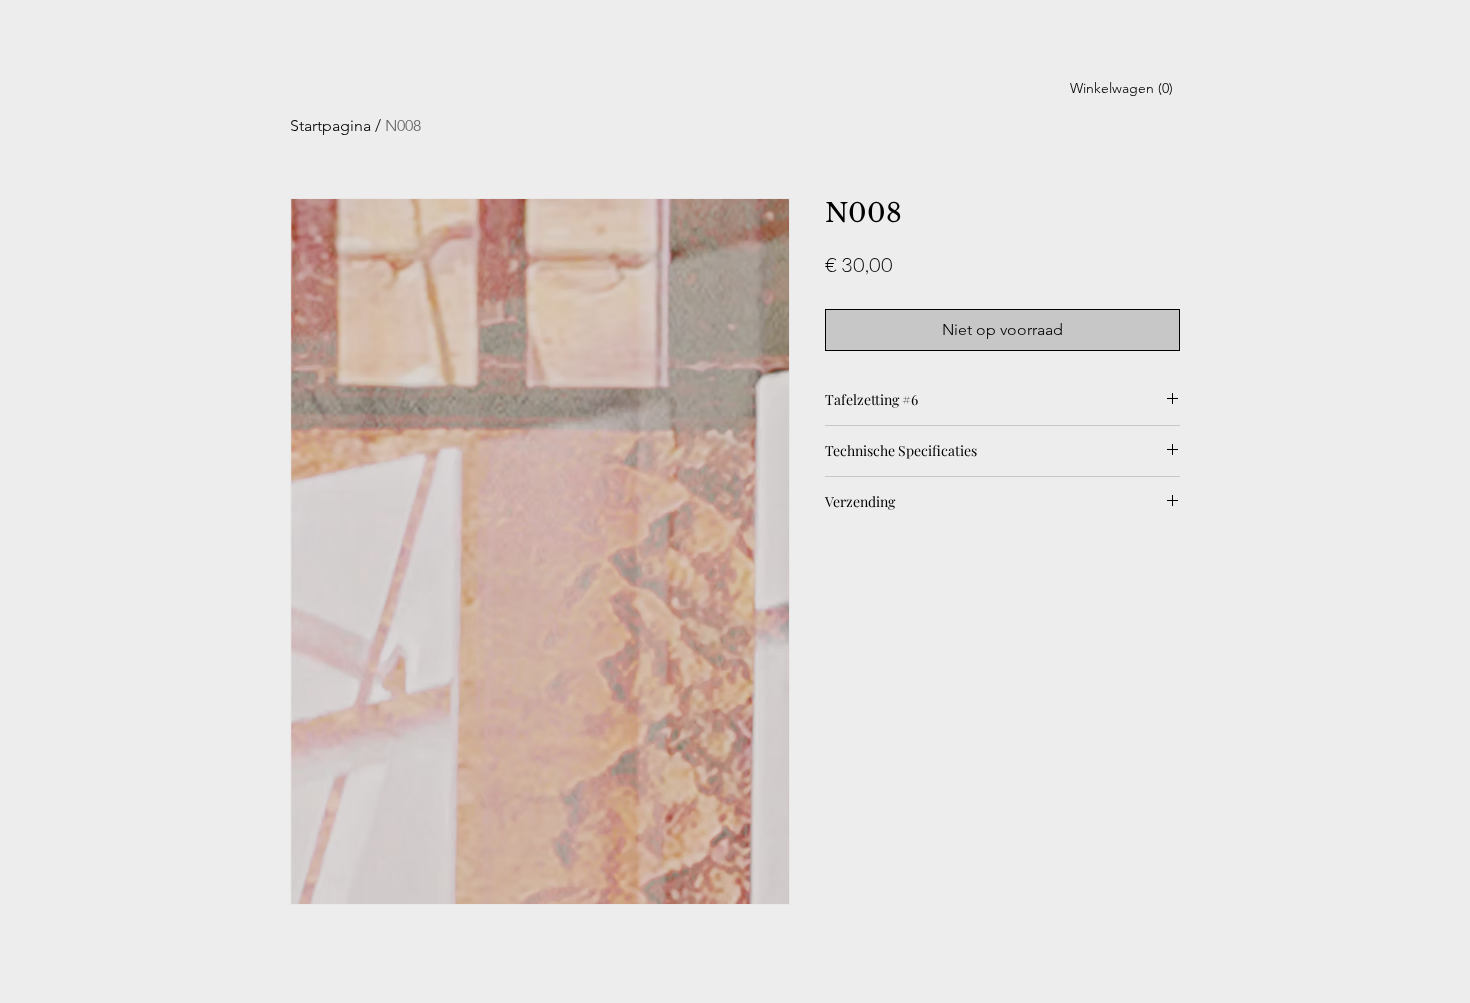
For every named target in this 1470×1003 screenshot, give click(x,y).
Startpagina (330, 125)
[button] (1122, 88)
